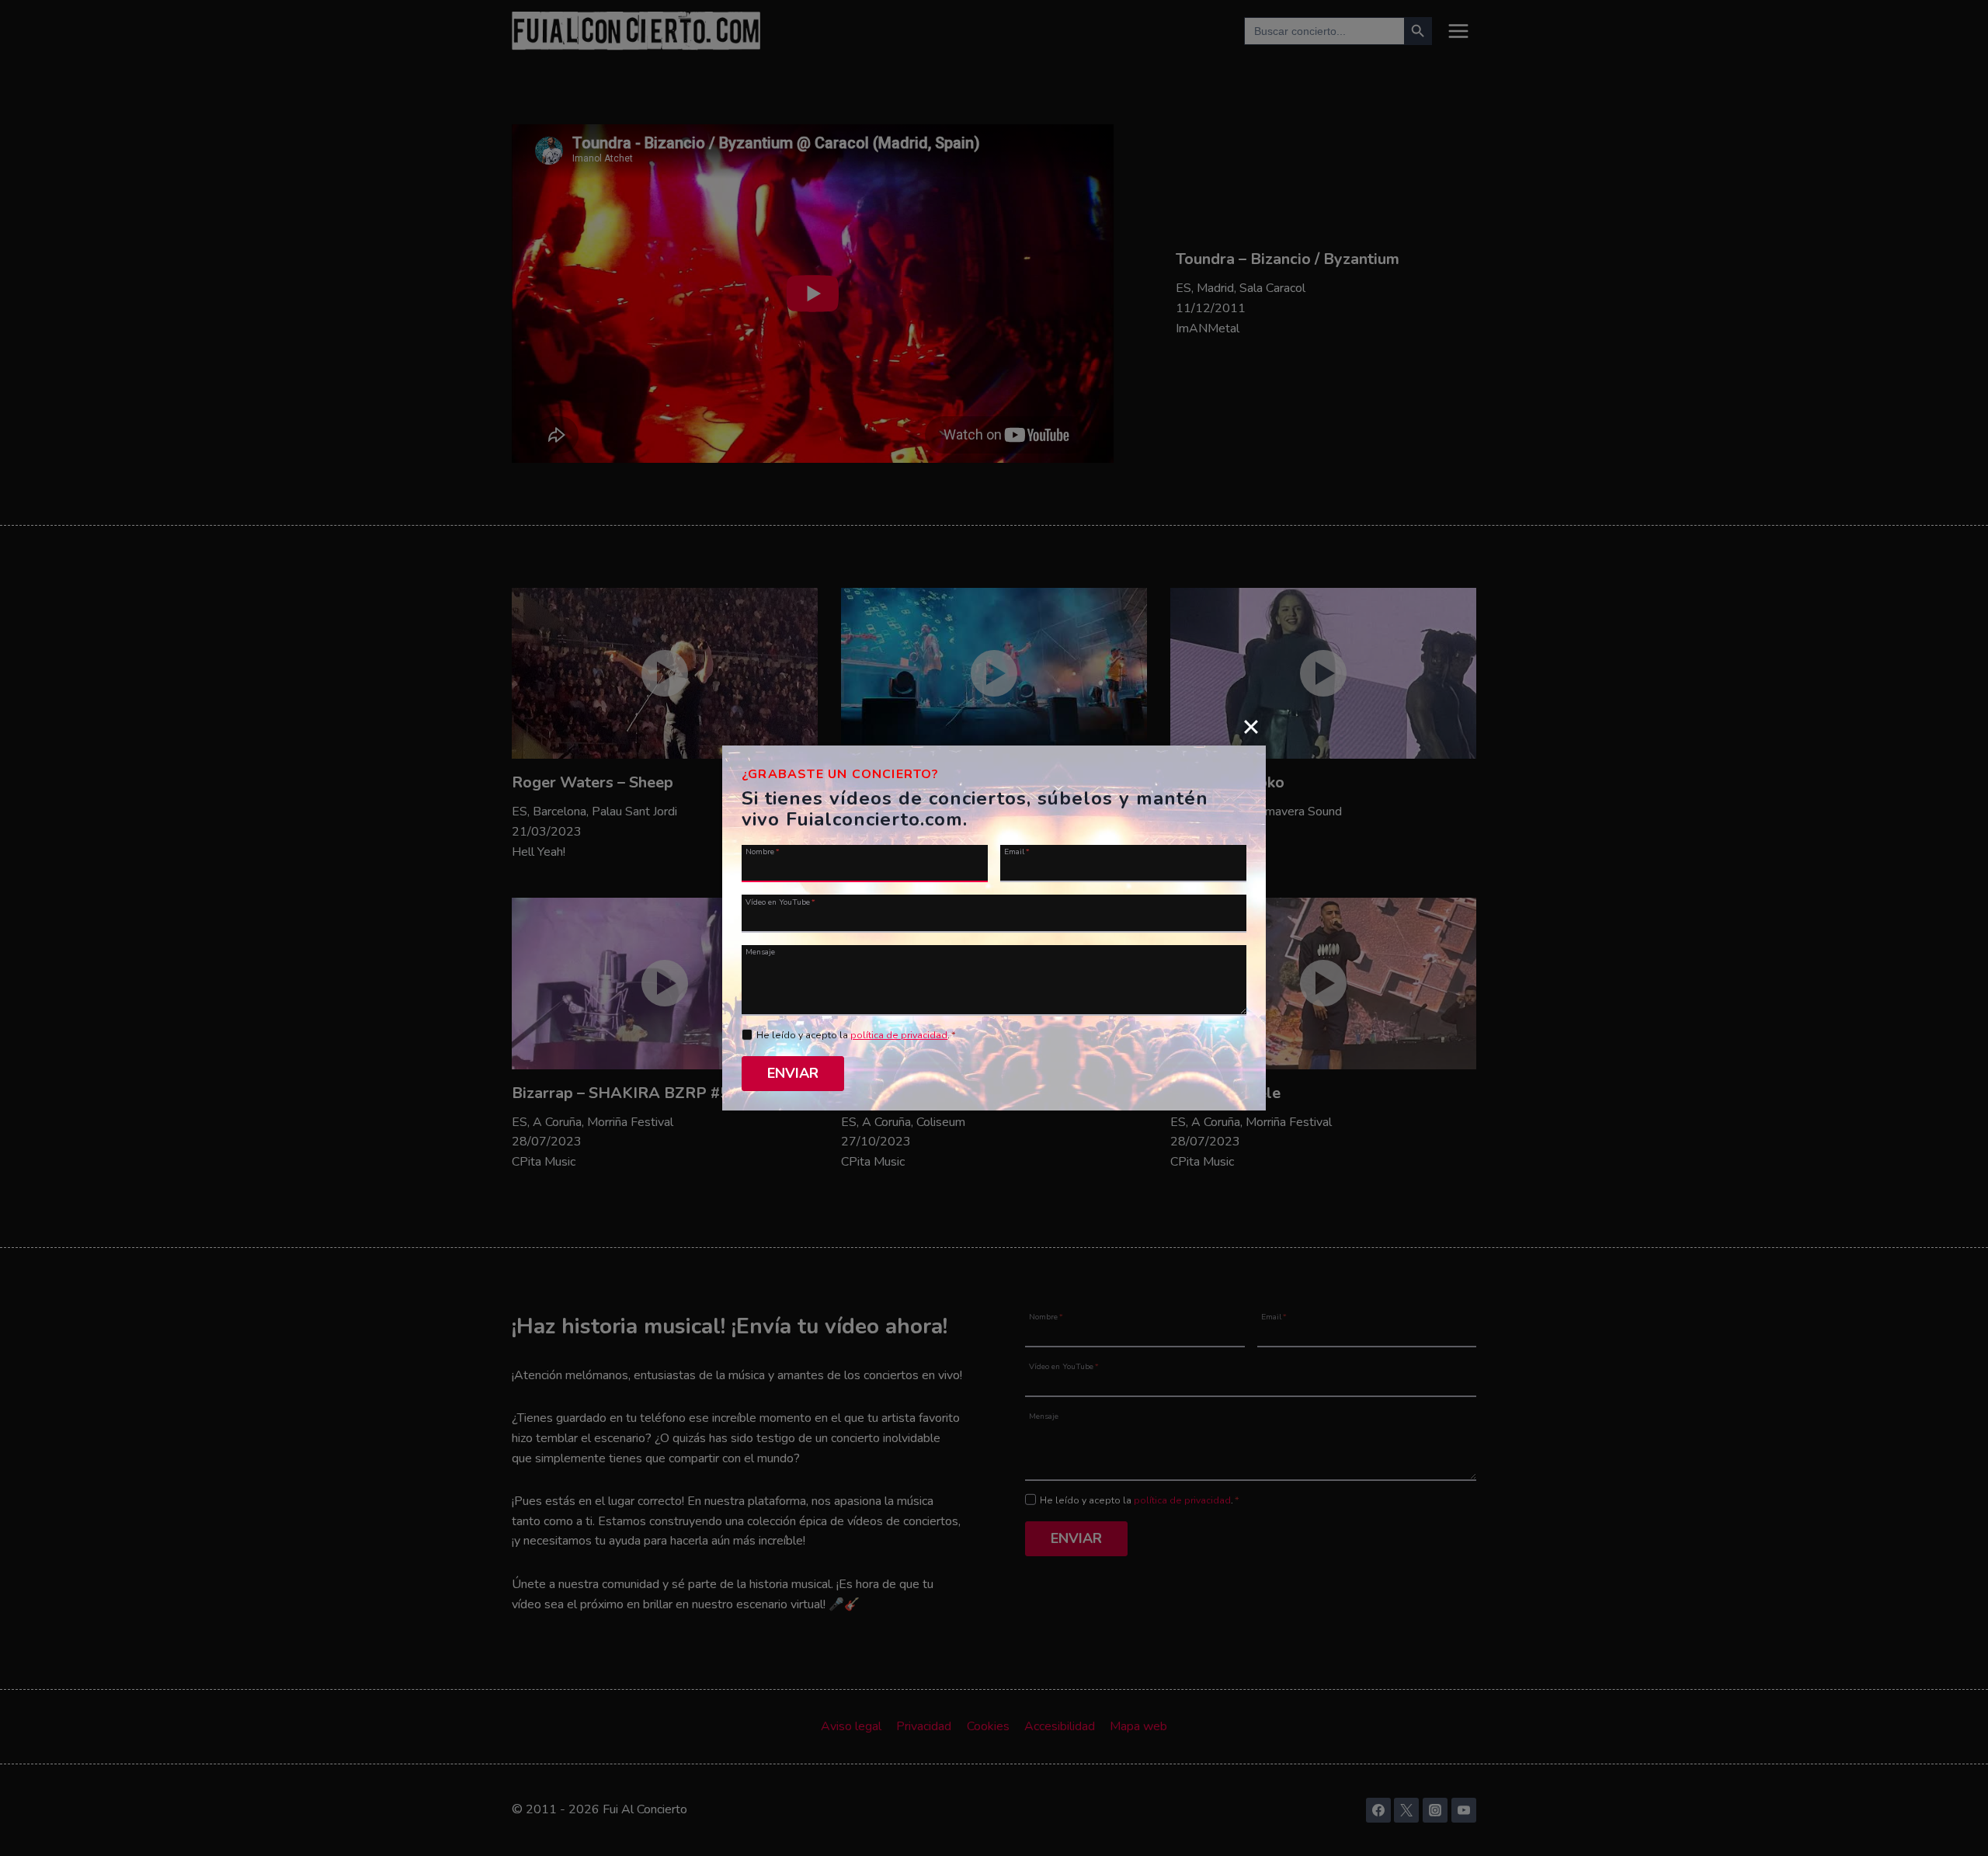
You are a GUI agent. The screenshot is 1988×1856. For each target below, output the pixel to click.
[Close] (1251, 726)
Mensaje (760, 951)
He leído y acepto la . (856, 1035)
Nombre (763, 851)
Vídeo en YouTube (780, 901)
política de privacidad (899, 1035)
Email (1017, 851)
